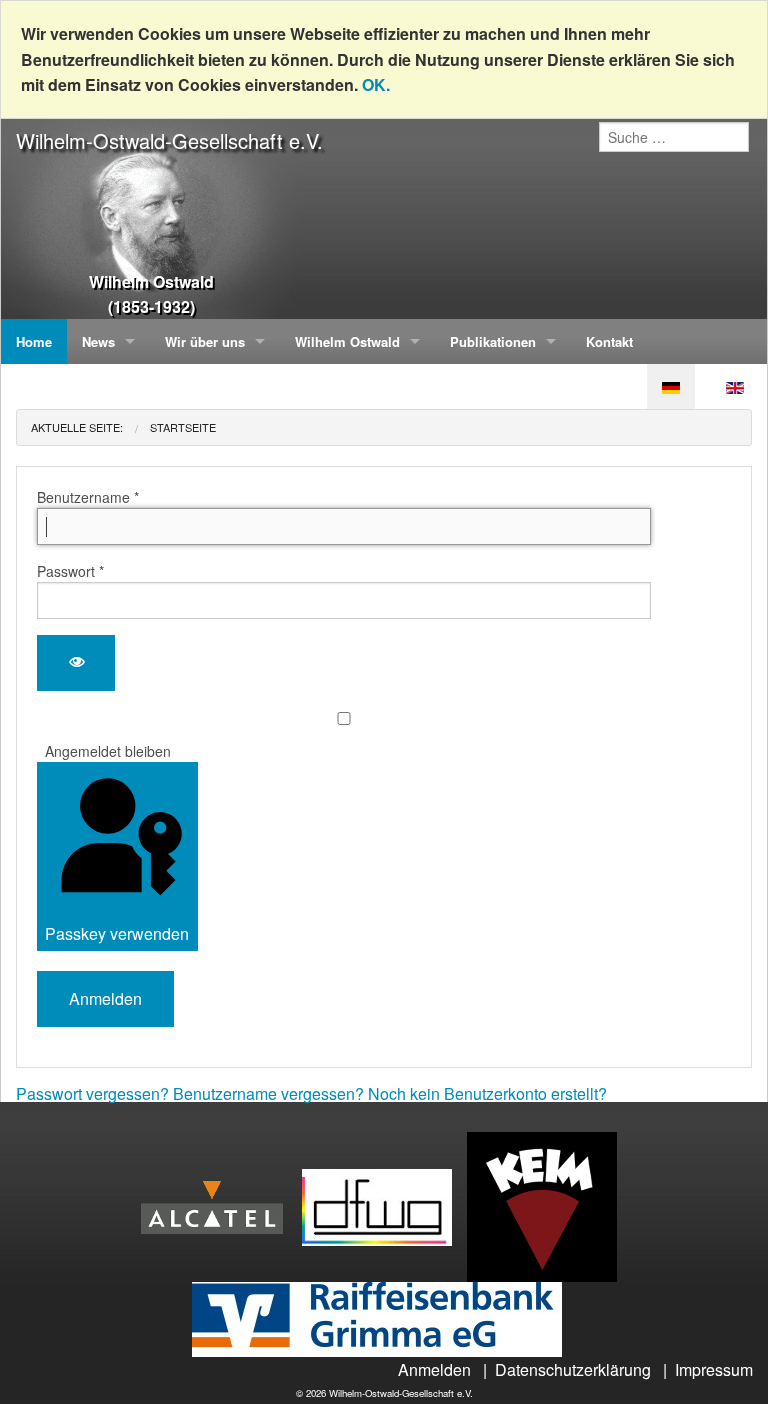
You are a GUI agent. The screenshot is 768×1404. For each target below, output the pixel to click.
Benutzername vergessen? (270, 1093)
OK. (376, 84)
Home (34, 341)
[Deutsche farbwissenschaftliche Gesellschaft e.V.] (384, 1204)
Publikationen (493, 341)
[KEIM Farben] (549, 1204)
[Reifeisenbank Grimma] (384, 1317)
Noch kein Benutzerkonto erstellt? (487, 1093)
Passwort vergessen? (94, 1093)
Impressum (714, 1369)
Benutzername (88, 497)
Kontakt (609, 341)
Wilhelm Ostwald (347, 341)
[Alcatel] (219, 1204)
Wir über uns (205, 341)
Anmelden (105, 998)
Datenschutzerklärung (573, 1369)
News (98, 341)
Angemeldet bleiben (108, 751)
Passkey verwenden (117, 933)
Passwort (70, 571)
